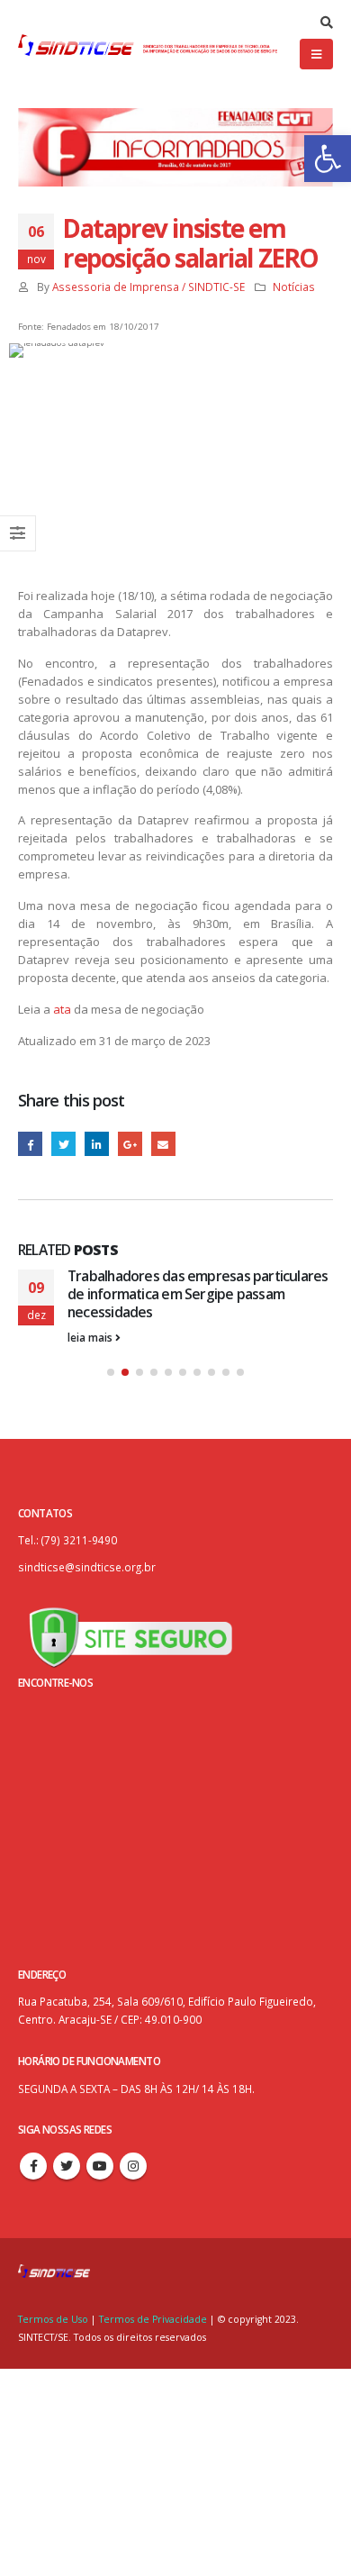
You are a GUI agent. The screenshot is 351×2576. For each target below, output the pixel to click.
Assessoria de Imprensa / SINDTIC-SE (148, 287)
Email (163, 1144)
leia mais (91, 1337)
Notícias (294, 287)
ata (62, 1009)
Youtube (100, 2166)
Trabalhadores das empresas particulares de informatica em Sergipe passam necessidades (198, 1294)
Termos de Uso (54, 2319)
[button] (328, 159)
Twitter (63, 1144)
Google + (130, 1144)
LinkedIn (97, 1144)
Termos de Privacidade (153, 2319)
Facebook (30, 1144)
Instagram (133, 2166)
